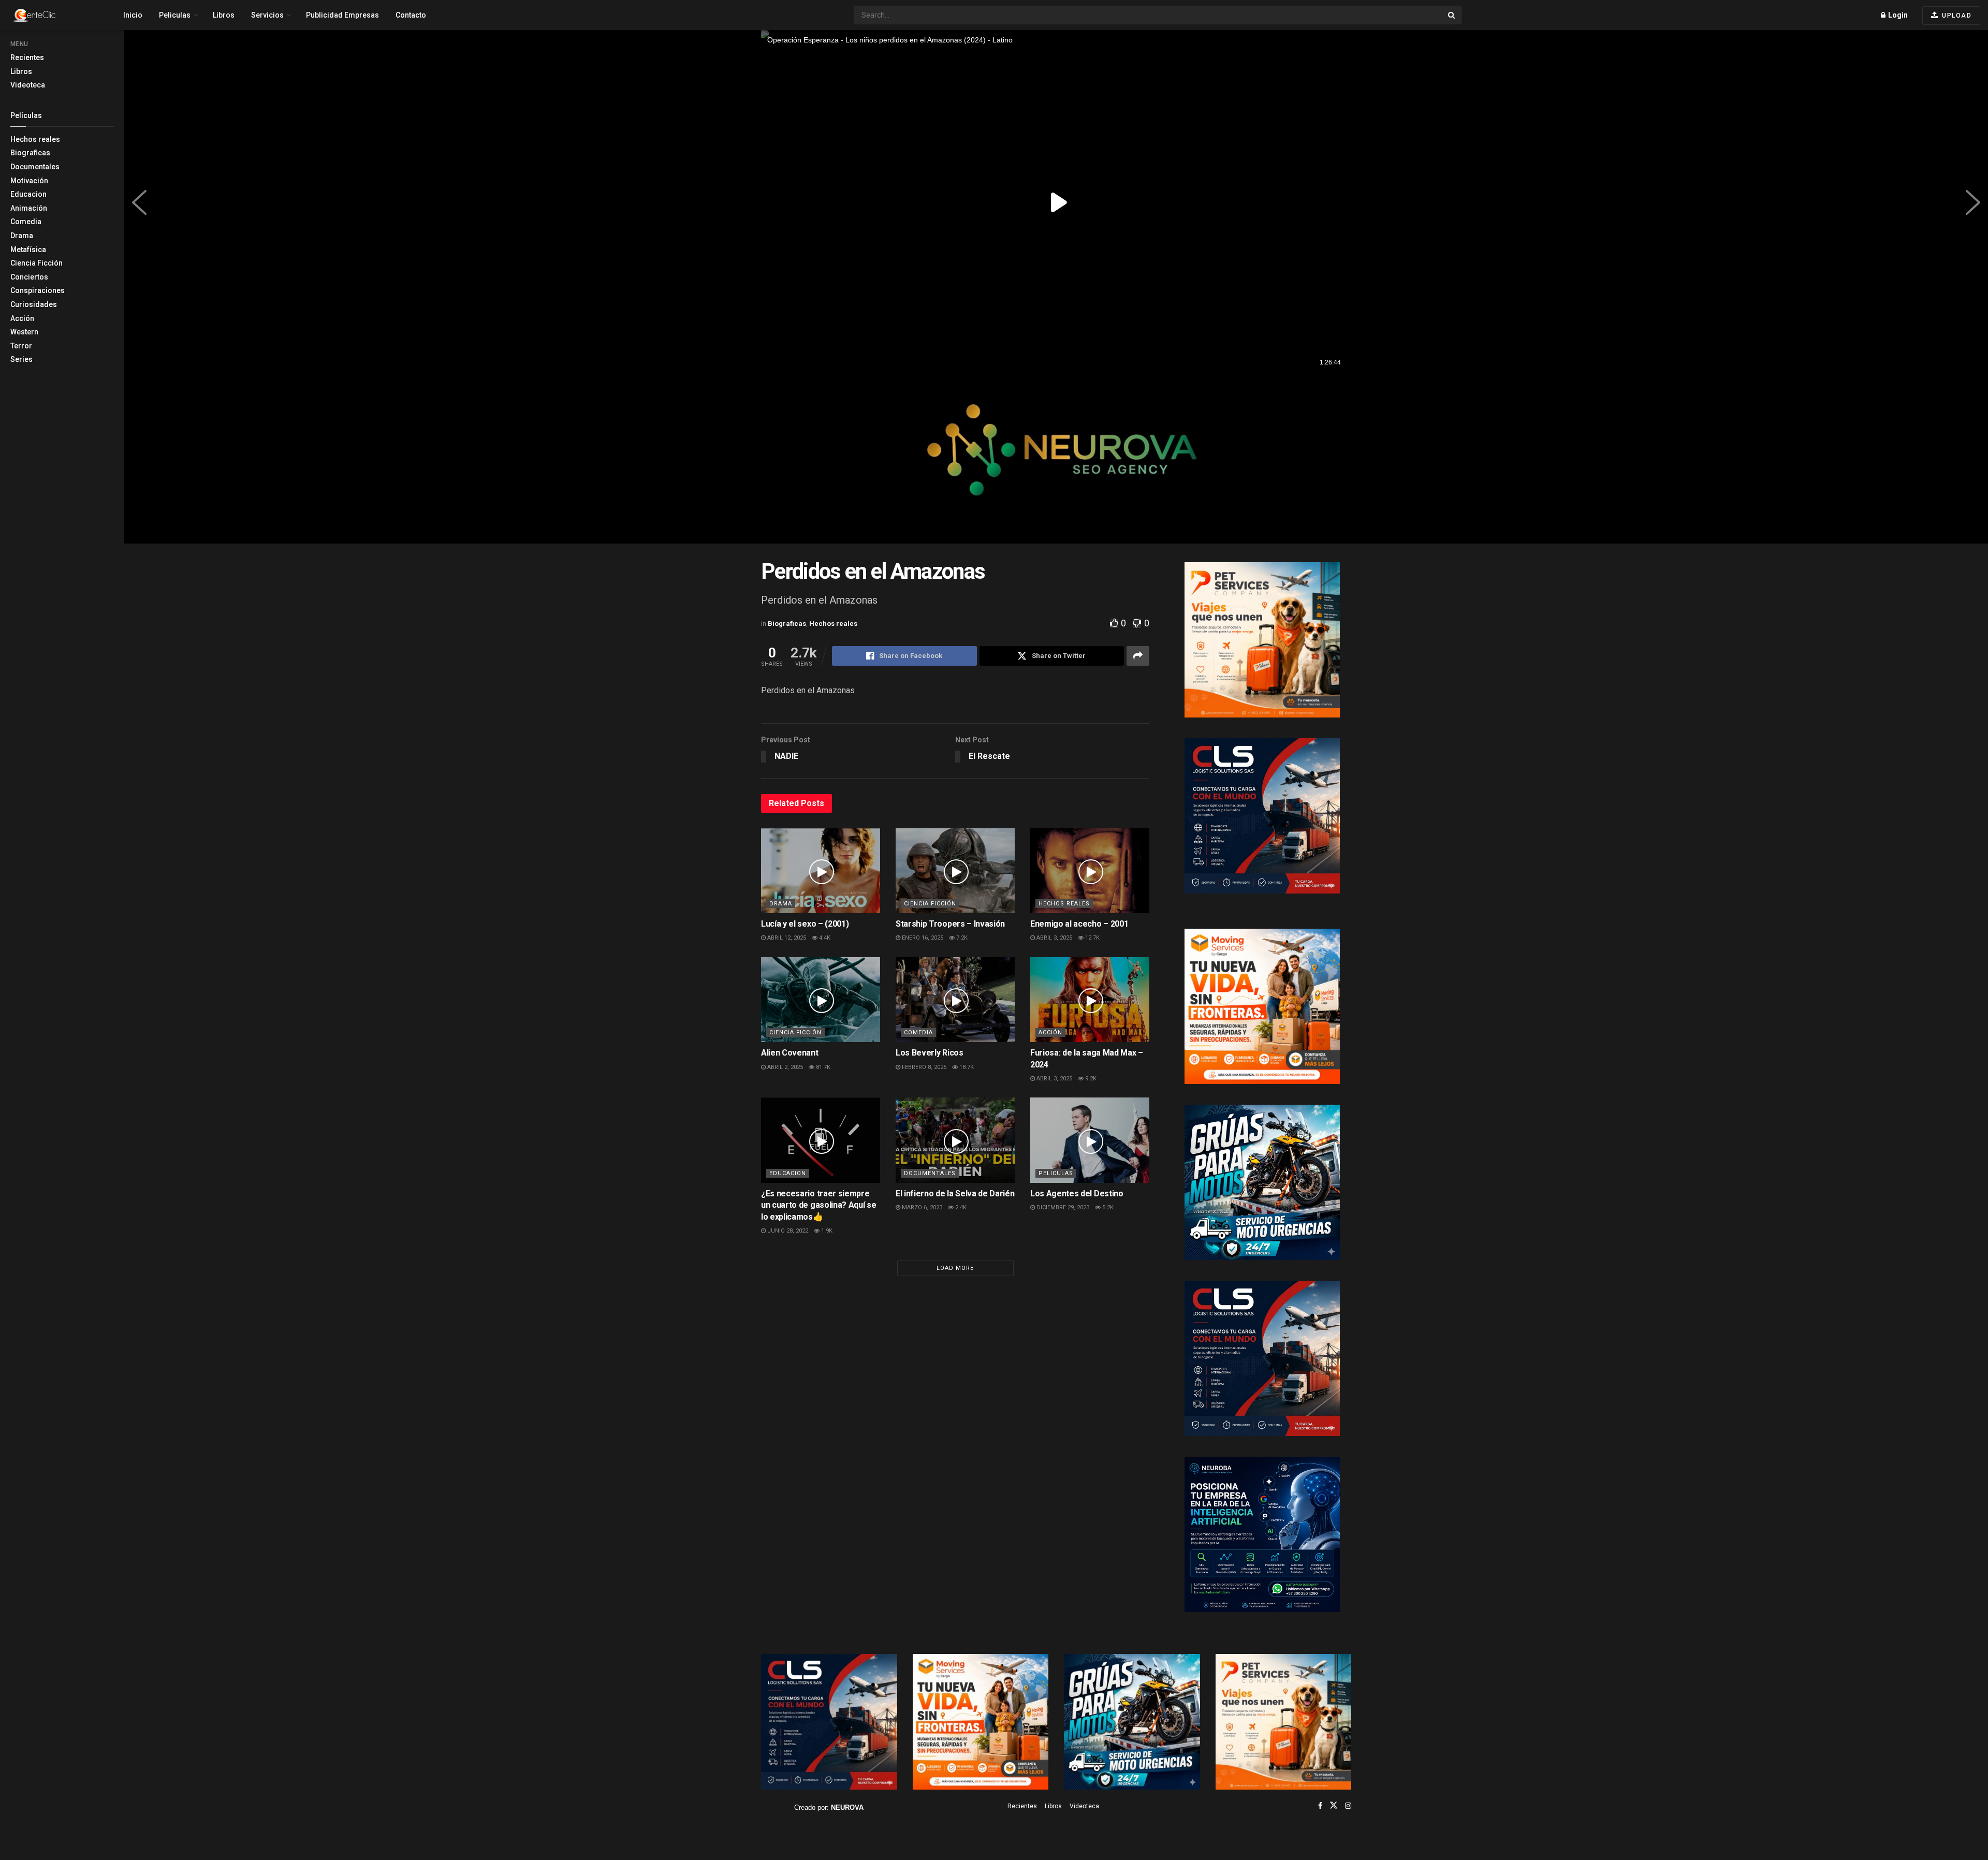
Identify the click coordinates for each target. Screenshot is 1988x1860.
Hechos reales (35, 139)
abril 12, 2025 (786, 938)
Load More (955, 1268)
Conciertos (29, 277)
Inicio (133, 15)
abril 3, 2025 (1054, 938)
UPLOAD (1956, 16)
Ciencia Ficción (36, 263)
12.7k (1092, 938)
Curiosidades (34, 304)
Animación (29, 208)
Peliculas (175, 15)
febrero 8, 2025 (923, 1067)
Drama (22, 236)
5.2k (1107, 1207)
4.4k (824, 938)
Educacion (28, 194)
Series (21, 359)
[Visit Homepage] (52, 15)
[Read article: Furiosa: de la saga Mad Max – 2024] (1090, 1000)
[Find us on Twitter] (1334, 1806)
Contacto (411, 15)
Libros (21, 71)
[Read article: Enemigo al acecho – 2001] (1090, 871)
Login (1897, 15)
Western (24, 332)
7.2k (961, 938)
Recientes (27, 57)
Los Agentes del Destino (1077, 1193)
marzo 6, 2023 (921, 1207)
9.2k (1090, 1079)
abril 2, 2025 (784, 1067)
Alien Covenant (790, 1053)
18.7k (966, 1067)
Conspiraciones (38, 290)
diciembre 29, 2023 (1062, 1207)
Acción (22, 318)
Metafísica (28, 250)
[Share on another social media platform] (1138, 656)
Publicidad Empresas (342, 15)
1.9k (826, 1231)
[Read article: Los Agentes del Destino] (1090, 1140)
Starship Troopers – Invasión (950, 924)
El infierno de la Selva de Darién (955, 1193)
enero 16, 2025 (922, 938)
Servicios (267, 15)
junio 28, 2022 (787, 1231)
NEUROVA (847, 1807)
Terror (21, 346)
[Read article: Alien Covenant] (821, 1000)
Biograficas (30, 153)
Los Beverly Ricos (930, 1053)
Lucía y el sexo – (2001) (805, 924)
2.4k (960, 1207)
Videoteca (28, 85)
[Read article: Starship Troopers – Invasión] (955, 871)
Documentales (35, 167)
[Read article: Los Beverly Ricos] (955, 1000)
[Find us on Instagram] (1348, 1806)
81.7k (822, 1067)
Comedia (26, 222)
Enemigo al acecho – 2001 (1079, 924)
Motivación (29, 181)
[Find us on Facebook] (1320, 1806)
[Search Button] (1452, 15)
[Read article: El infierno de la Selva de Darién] (955, 1140)
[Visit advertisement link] (1056, 459)
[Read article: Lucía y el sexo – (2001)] (821, 871)
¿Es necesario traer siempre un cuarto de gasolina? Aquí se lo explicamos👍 (818, 1205)
